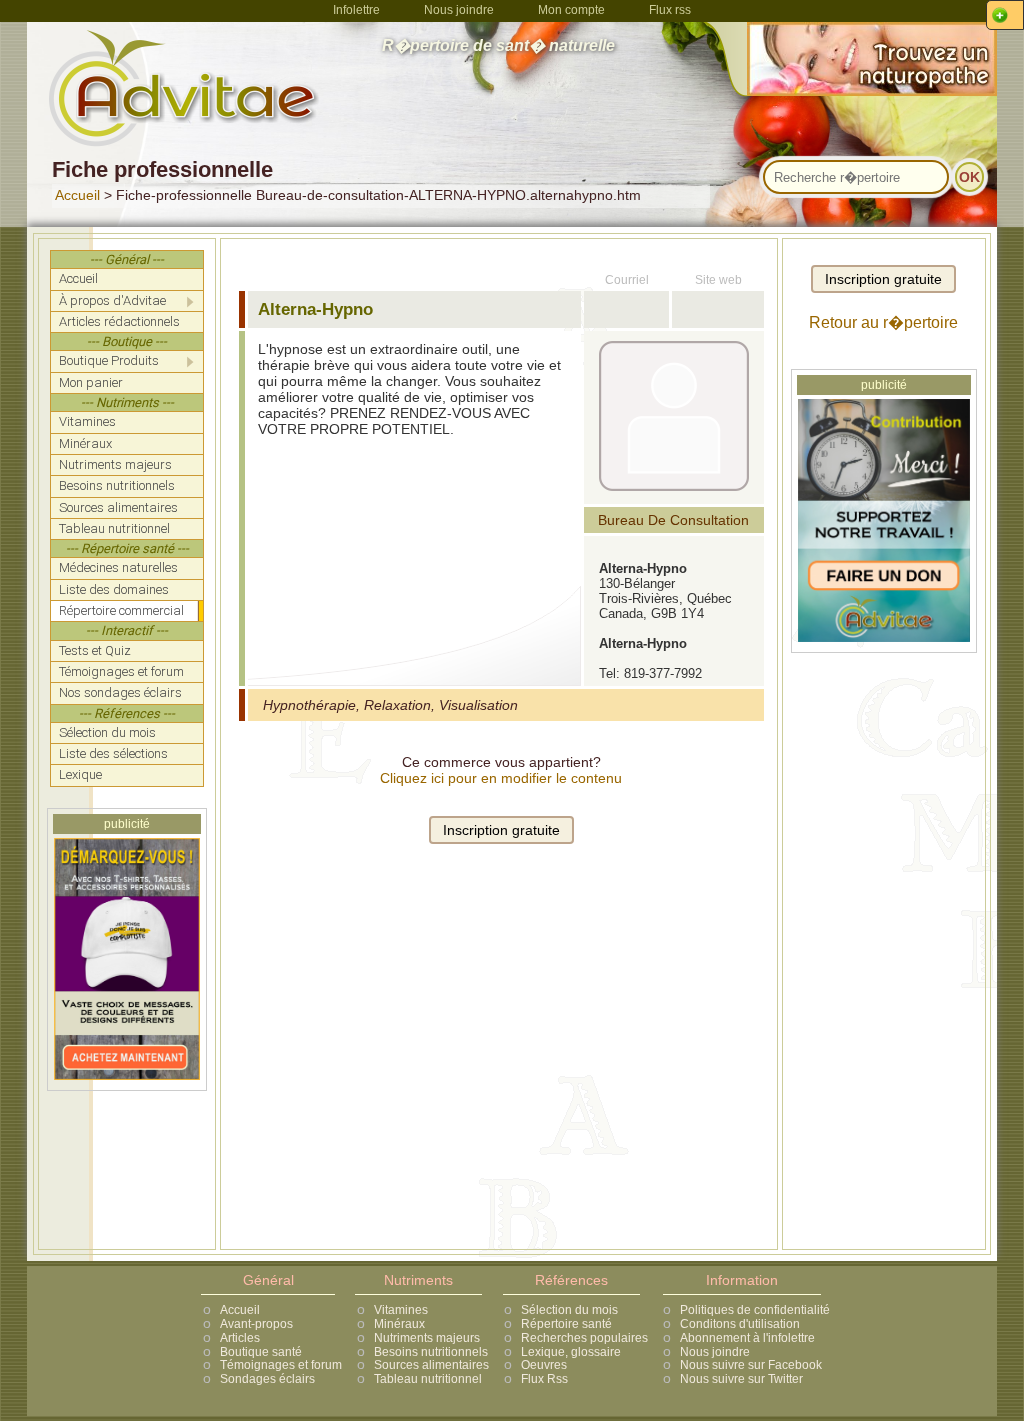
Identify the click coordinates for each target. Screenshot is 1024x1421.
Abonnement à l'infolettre (747, 1338)
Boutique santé (261, 1352)
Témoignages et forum (281, 1365)
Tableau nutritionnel (428, 1379)
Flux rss (670, 10)
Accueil (77, 195)
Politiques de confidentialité (755, 1310)
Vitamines (401, 1310)
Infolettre (356, 10)
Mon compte (571, 10)
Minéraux (399, 1324)
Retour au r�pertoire (883, 322)
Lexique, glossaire (571, 1352)
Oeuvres (544, 1365)
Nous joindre (459, 10)
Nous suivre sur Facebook (751, 1365)
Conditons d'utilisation (740, 1324)
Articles (240, 1338)
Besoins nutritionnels (431, 1352)
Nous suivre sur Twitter (741, 1379)
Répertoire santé (566, 1324)
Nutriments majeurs (427, 1338)
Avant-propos (256, 1324)
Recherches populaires (584, 1338)
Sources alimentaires (431, 1365)
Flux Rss (544, 1379)
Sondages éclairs (267, 1379)
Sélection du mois (569, 1310)
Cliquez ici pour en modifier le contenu (501, 778)
